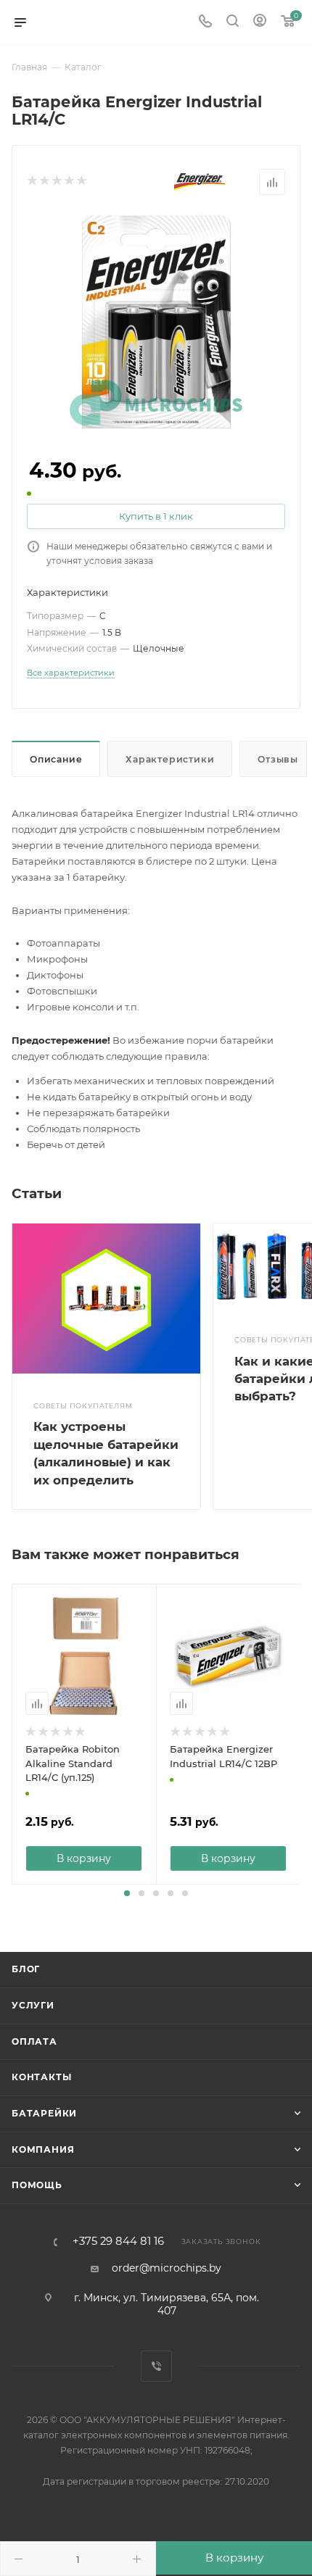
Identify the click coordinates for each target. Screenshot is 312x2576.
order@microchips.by (167, 2268)
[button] (127, 1893)
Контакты (41, 2077)
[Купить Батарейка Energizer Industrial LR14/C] (156, 320)
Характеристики (170, 759)
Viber (156, 2366)
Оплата (34, 2041)
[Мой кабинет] (260, 22)
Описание (56, 759)
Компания (43, 2149)
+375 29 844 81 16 (118, 2241)
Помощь (37, 2185)
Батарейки (44, 2113)
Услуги (33, 2005)
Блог (26, 1969)
